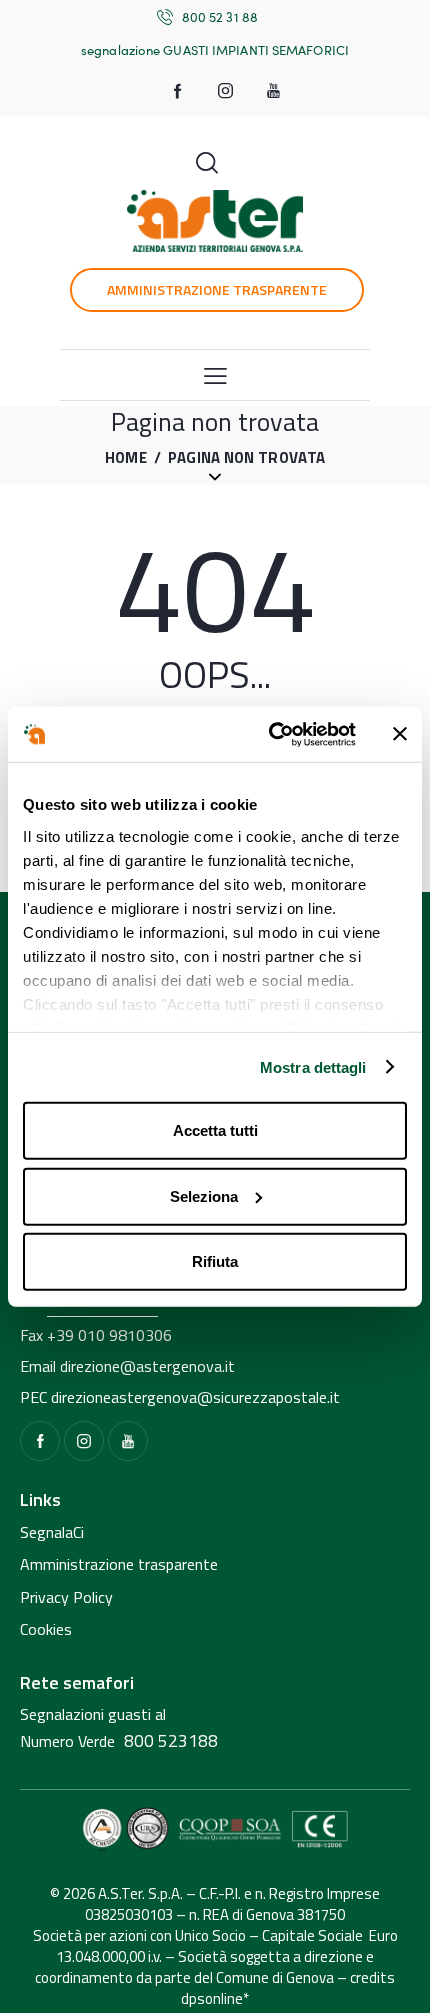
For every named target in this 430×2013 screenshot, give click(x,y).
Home (126, 458)
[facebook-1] (178, 91)
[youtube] (274, 91)
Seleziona (204, 1195)
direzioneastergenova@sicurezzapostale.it (195, 1397)
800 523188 (171, 1740)
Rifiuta (215, 1261)
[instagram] (226, 91)
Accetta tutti (215, 1130)
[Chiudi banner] (400, 734)
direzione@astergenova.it (147, 1366)
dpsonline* (215, 1998)
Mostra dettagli (313, 1066)
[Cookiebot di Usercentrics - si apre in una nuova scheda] (270, 734)
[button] (215, 375)
